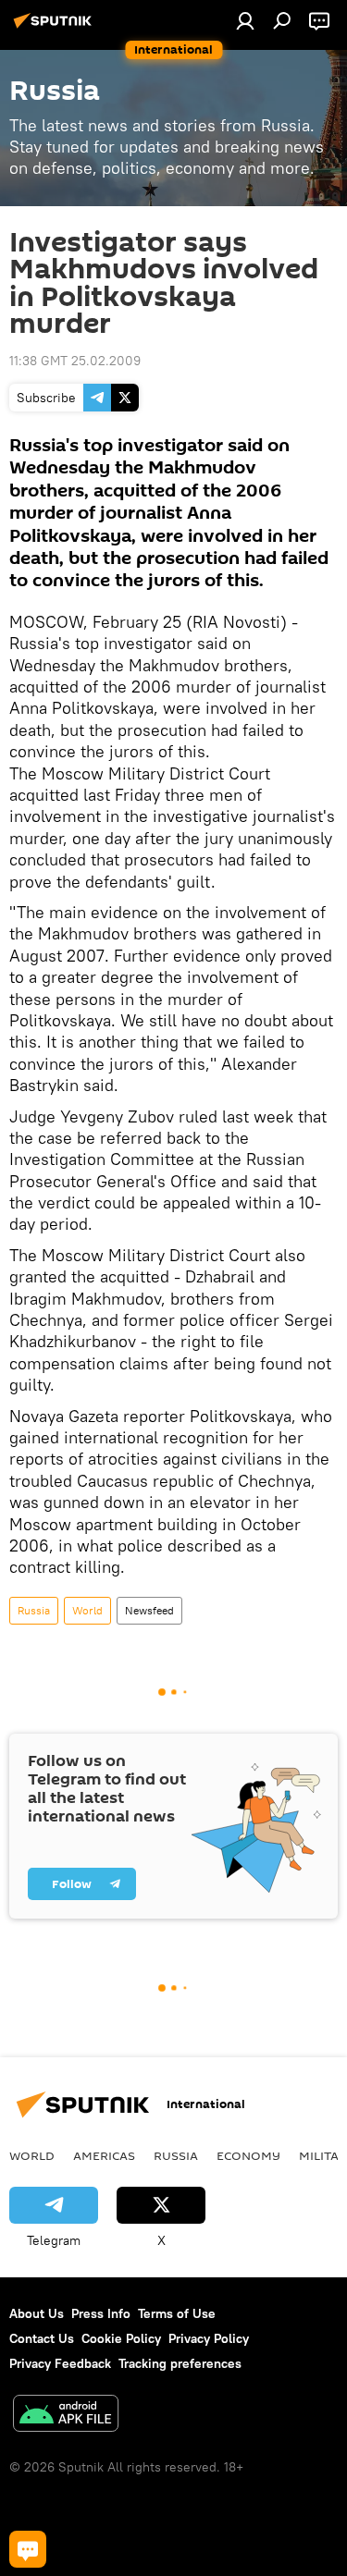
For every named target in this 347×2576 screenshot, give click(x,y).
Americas (104, 2155)
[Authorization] (245, 20)
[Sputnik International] (56, 28)
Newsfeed (149, 1610)
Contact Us (42, 2338)
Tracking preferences (180, 2363)
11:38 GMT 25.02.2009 (75, 361)
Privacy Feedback (60, 2363)
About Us (37, 2313)
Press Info (101, 2313)
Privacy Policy (209, 2338)
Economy (248, 2155)
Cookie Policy (121, 2338)
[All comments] (28, 2549)
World (87, 1610)
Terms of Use (177, 2313)
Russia (34, 1610)
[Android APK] (66, 2416)
